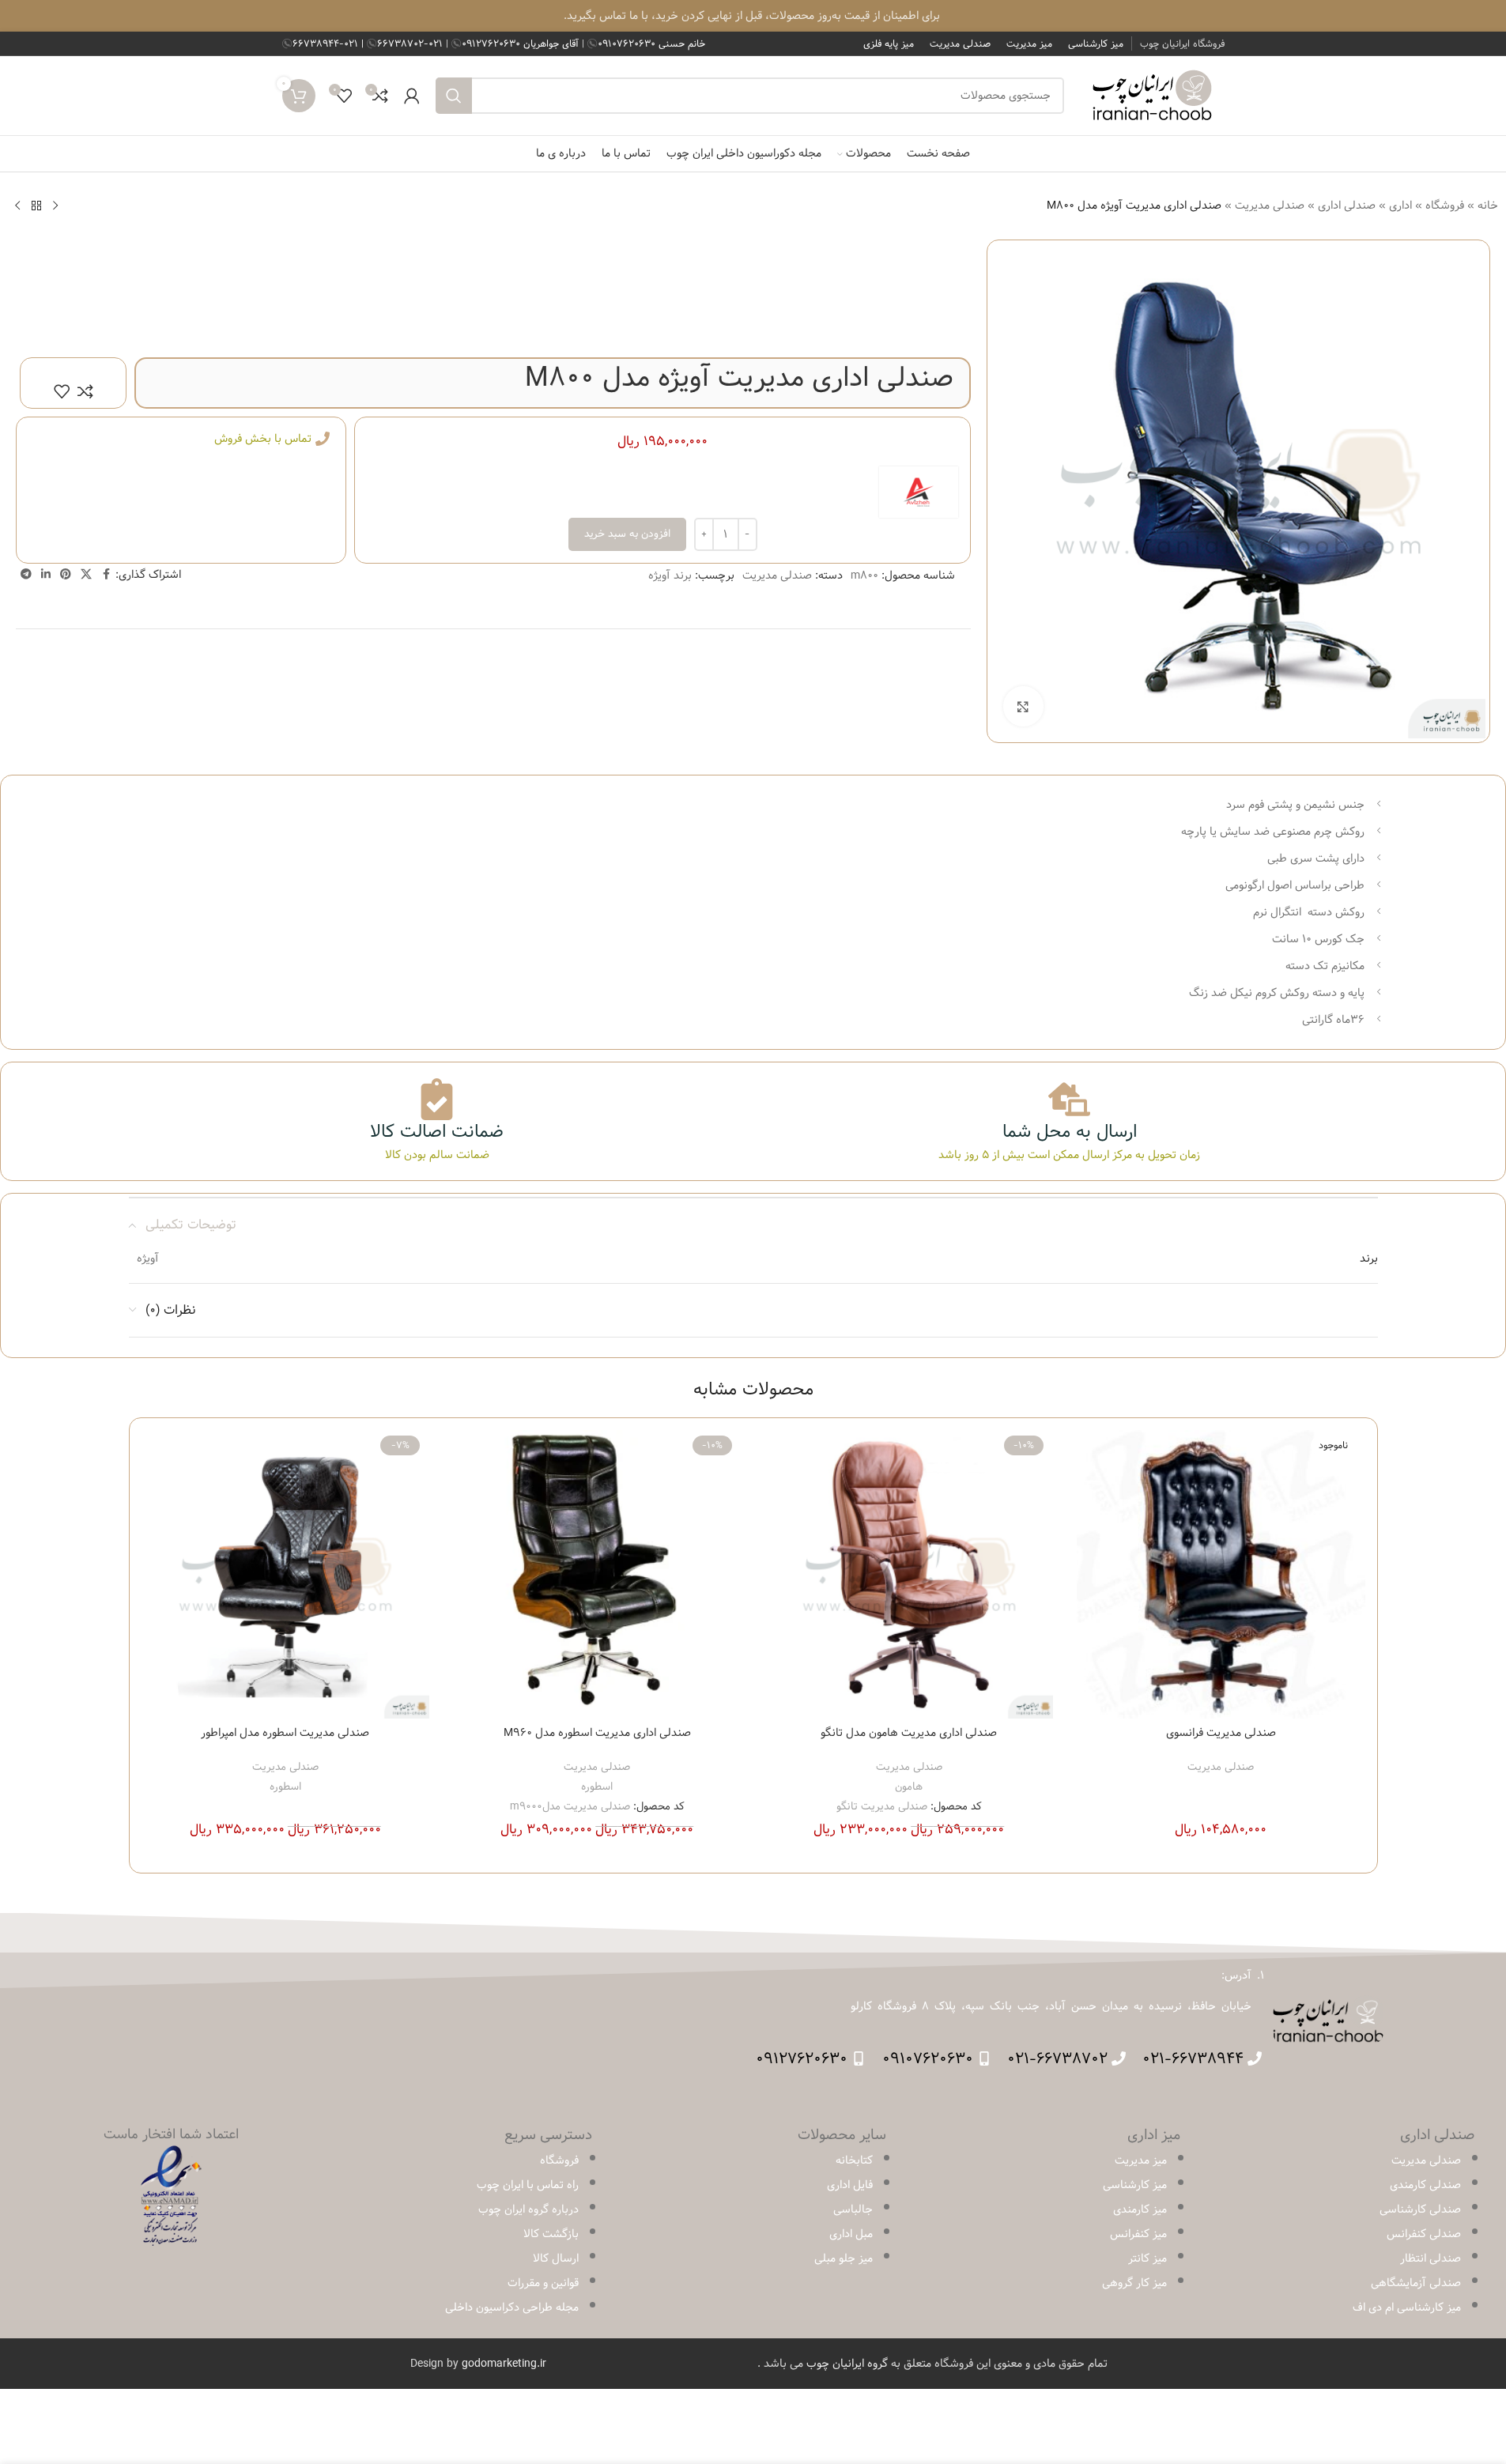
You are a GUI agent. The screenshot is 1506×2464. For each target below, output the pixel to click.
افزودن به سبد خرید (627, 534)
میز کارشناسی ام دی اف (1407, 2307)
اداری (1400, 206)
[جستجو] (454, 96)
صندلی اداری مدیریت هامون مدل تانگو (909, 1733)
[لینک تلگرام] (26, 575)
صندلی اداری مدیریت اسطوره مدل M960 (597, 1733)
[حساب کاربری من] (412, 96)
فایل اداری (850, 2185)
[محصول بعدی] (17, 206)
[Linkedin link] (46, 575)
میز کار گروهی (1134, 2283)
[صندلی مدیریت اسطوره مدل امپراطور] (286, 1574)
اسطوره (597, 1787)
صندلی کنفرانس (1424, 2234)
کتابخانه (854, 2160)
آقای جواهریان (522, 43)
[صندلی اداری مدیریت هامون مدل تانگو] (910, 1574)
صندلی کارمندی (1425, 2185)
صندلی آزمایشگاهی (1416, 2283)
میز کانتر (1147, 2258)
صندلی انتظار (1431, 2258)
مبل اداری (851, 2234)
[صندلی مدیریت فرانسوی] (1221, 1574)
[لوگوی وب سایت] (1152, 96)
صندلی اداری (1347, 206)
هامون (909, 1787)
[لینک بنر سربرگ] (753, 16)
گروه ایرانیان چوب (847, 2364)
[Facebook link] (106, 575)
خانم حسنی (651, 43)
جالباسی (853, 2209)
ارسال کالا (556, 2258)
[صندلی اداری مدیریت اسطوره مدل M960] (597, 1574)
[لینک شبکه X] (86, 575)
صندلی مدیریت (1270, 206)
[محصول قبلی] (55, 206)
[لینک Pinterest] (66, 575)
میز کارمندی (1140, 2209)
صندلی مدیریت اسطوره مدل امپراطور (285, 1733)
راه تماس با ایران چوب (528, 2185)
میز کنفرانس (1138, 2234)
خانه (1488, 206)
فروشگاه (1445, 206)
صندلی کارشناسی (1420, 2209)
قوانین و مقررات (543, 2283)
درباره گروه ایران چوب (528, 2209)
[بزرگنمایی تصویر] (1023, 706)
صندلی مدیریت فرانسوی (1221, 1733)
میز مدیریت (1141, 2160)
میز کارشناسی (1135, 2185)
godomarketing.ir (504, 2364)
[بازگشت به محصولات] (36, 206)
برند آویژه (670, 575)
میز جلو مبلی (844, 2258)
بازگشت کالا (551, 2234)
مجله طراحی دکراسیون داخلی (512, 2307)
